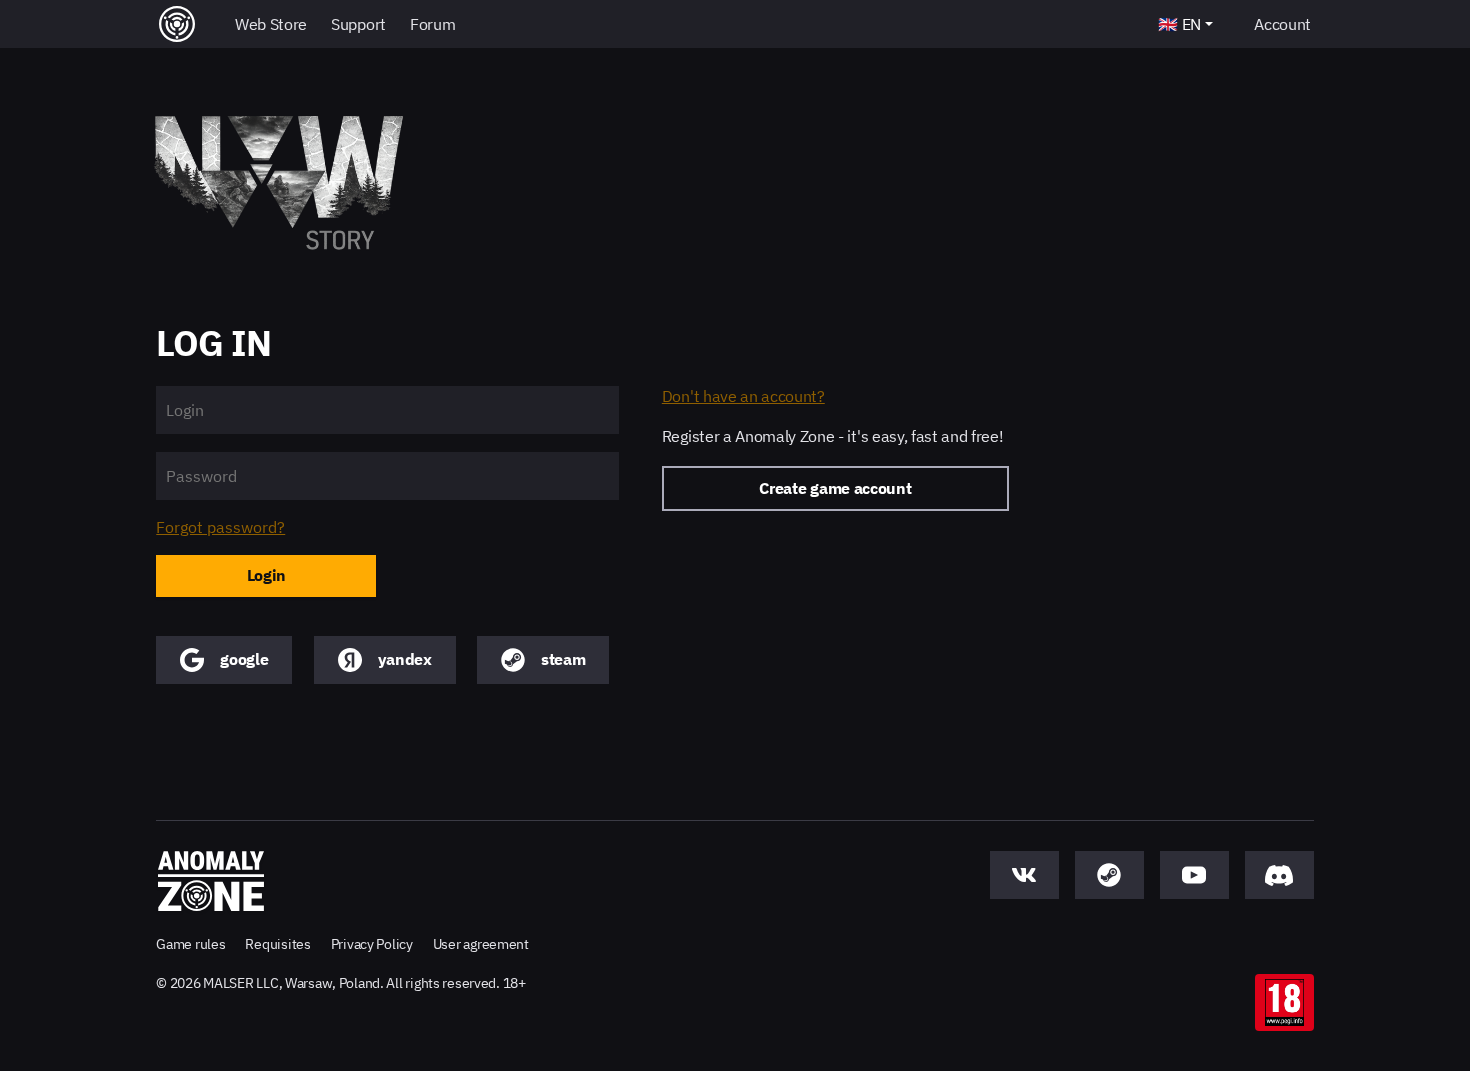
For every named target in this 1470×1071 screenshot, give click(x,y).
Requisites (277, 944)
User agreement (481, 944)
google (244, 659)
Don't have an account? (743, 396)
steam (563, 659)
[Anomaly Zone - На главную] (211, 881)
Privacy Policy (372, 944)
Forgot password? (220, 527)
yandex (405, 659)
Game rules (190, 944)
